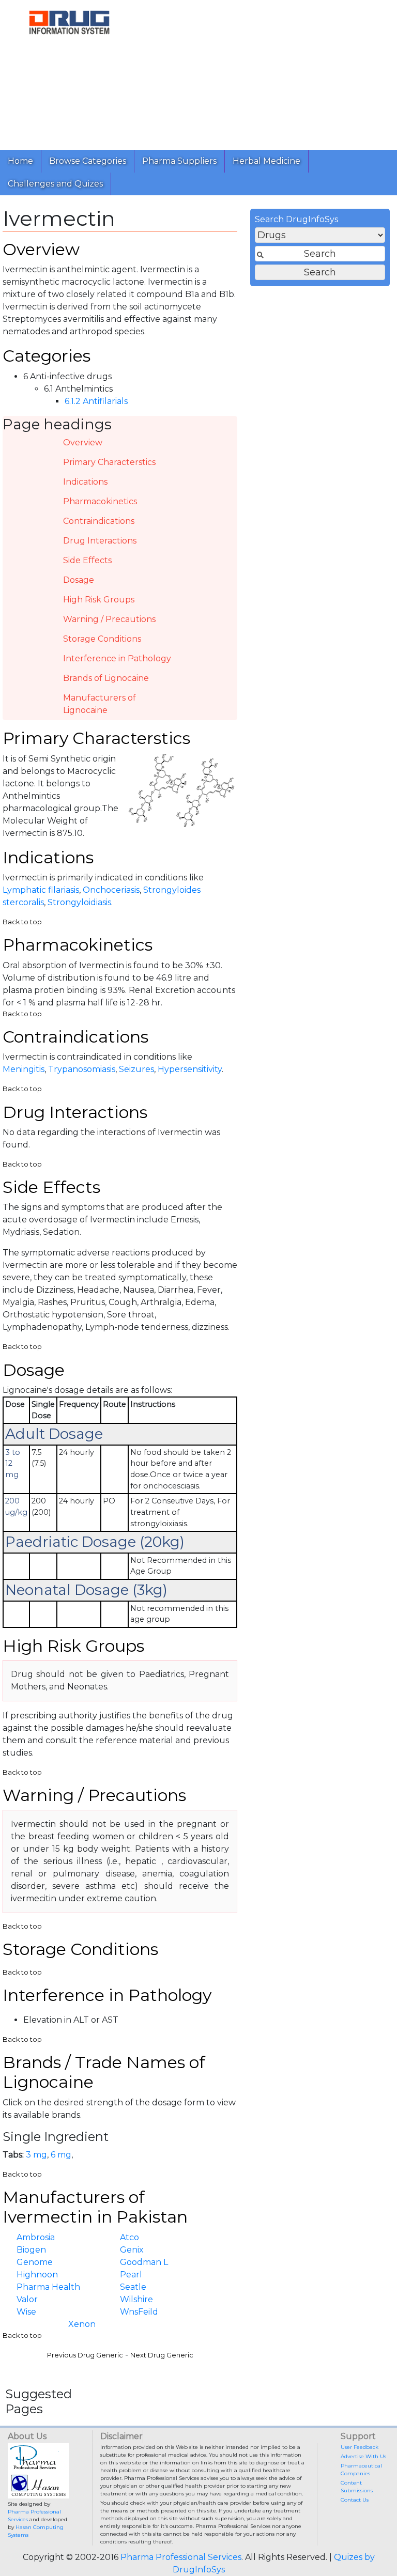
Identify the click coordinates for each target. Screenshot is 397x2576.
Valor (27, 2299)
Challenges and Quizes (55, 184)
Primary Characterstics (109, 462)
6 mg (61, 2155)
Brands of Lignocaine (106, 678)
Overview (83, 443)
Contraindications (99, 521)
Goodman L (144, 2262)
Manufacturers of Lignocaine (100, 704)
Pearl (131, 2275)
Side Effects (87, 560)
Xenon (82, 2324)
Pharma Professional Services (181, 2557)
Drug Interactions (100, 541)
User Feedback (360, 2447)
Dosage (79, 580)
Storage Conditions (102, 639)
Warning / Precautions (109, 619)
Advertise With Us (363, 2456)
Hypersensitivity (190, 1069)
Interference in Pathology (117, 658)
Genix (132, 2250)
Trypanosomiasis (82, 1069)
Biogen (31, 2250)
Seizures (136, 1069)
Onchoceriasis (111, 890)
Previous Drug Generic (85, 2355)
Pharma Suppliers (179, 161)
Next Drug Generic (162, 2355)
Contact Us (355, 2500)
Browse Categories (88, 161)
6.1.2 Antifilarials (96, 401)
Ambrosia (36, 2237)
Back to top (22, 922)
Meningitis (24, 1069)
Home (20, 161)
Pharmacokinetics (100, 501)
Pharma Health (48, 2287)
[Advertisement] (268, 72)
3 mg (36, 2155)
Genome (35, 2262)
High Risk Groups (99, 600)
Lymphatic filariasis (41, 890)
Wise (26, 2312)
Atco (129, 2237)
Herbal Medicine (266, 161)
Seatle (133, 2287)
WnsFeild (139, 2312)
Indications (85, 482)
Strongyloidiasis (79, 902)
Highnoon (37, 2275)
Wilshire (136, 2299)
